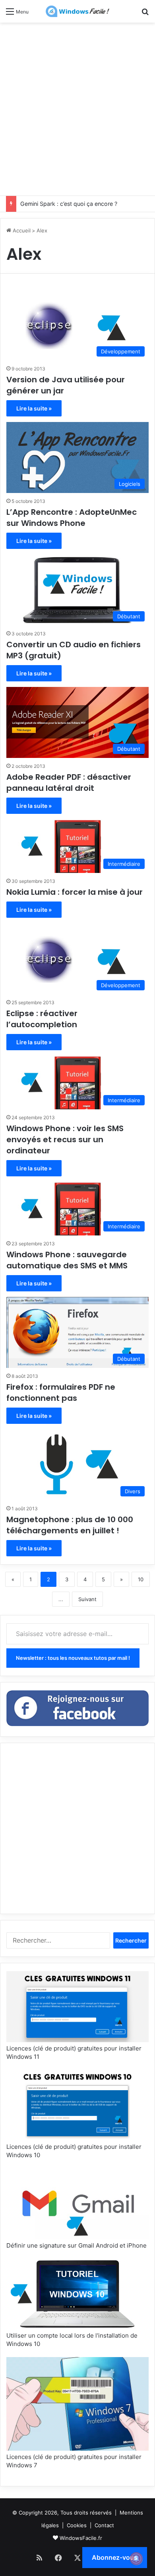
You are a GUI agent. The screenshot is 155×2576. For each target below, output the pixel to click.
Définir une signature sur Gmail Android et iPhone (77, 2245)
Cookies (77, 2525)
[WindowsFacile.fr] (77, 11)
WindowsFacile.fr (81, 2538)
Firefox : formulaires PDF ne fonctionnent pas (61, 1393)
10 (141, 1579)
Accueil (21, 230)
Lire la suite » (34, 408)
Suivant (87, 1599)
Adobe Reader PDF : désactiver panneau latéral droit (69, 783)
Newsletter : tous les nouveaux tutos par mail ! (73, 1658)
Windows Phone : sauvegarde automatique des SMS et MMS (67, 1260)
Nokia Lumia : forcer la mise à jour (75, 892)
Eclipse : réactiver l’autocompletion (42, 1019)
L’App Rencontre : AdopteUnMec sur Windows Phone (72, 518)
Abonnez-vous (115, 2557)
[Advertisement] (77, 108)
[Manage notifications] (136, 2559)
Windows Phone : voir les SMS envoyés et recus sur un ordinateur (65, 1139)
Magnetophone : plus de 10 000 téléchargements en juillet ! (70, 1525)
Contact (104, 2525)
